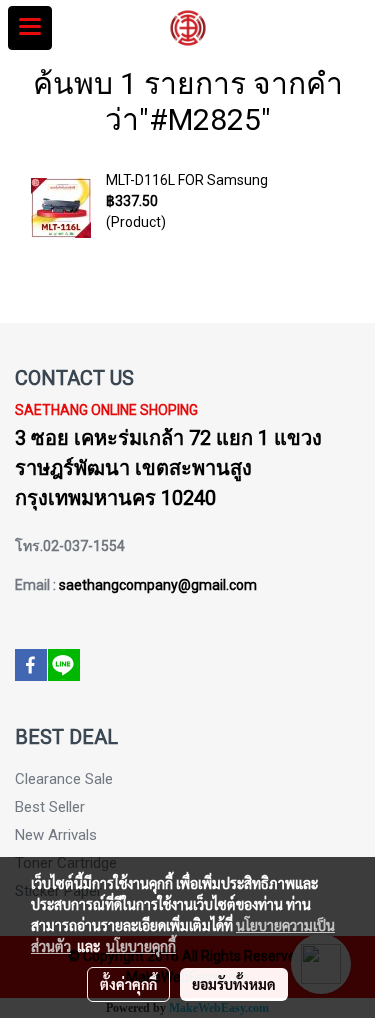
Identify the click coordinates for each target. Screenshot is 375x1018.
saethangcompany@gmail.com (158, 585)
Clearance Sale (64, 779)
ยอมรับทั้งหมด (234, 984)
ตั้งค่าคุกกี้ (128, 984)
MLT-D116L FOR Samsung (187, 180)
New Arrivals (56, 835)
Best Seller (50, 807)
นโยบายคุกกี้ (141, 946)
